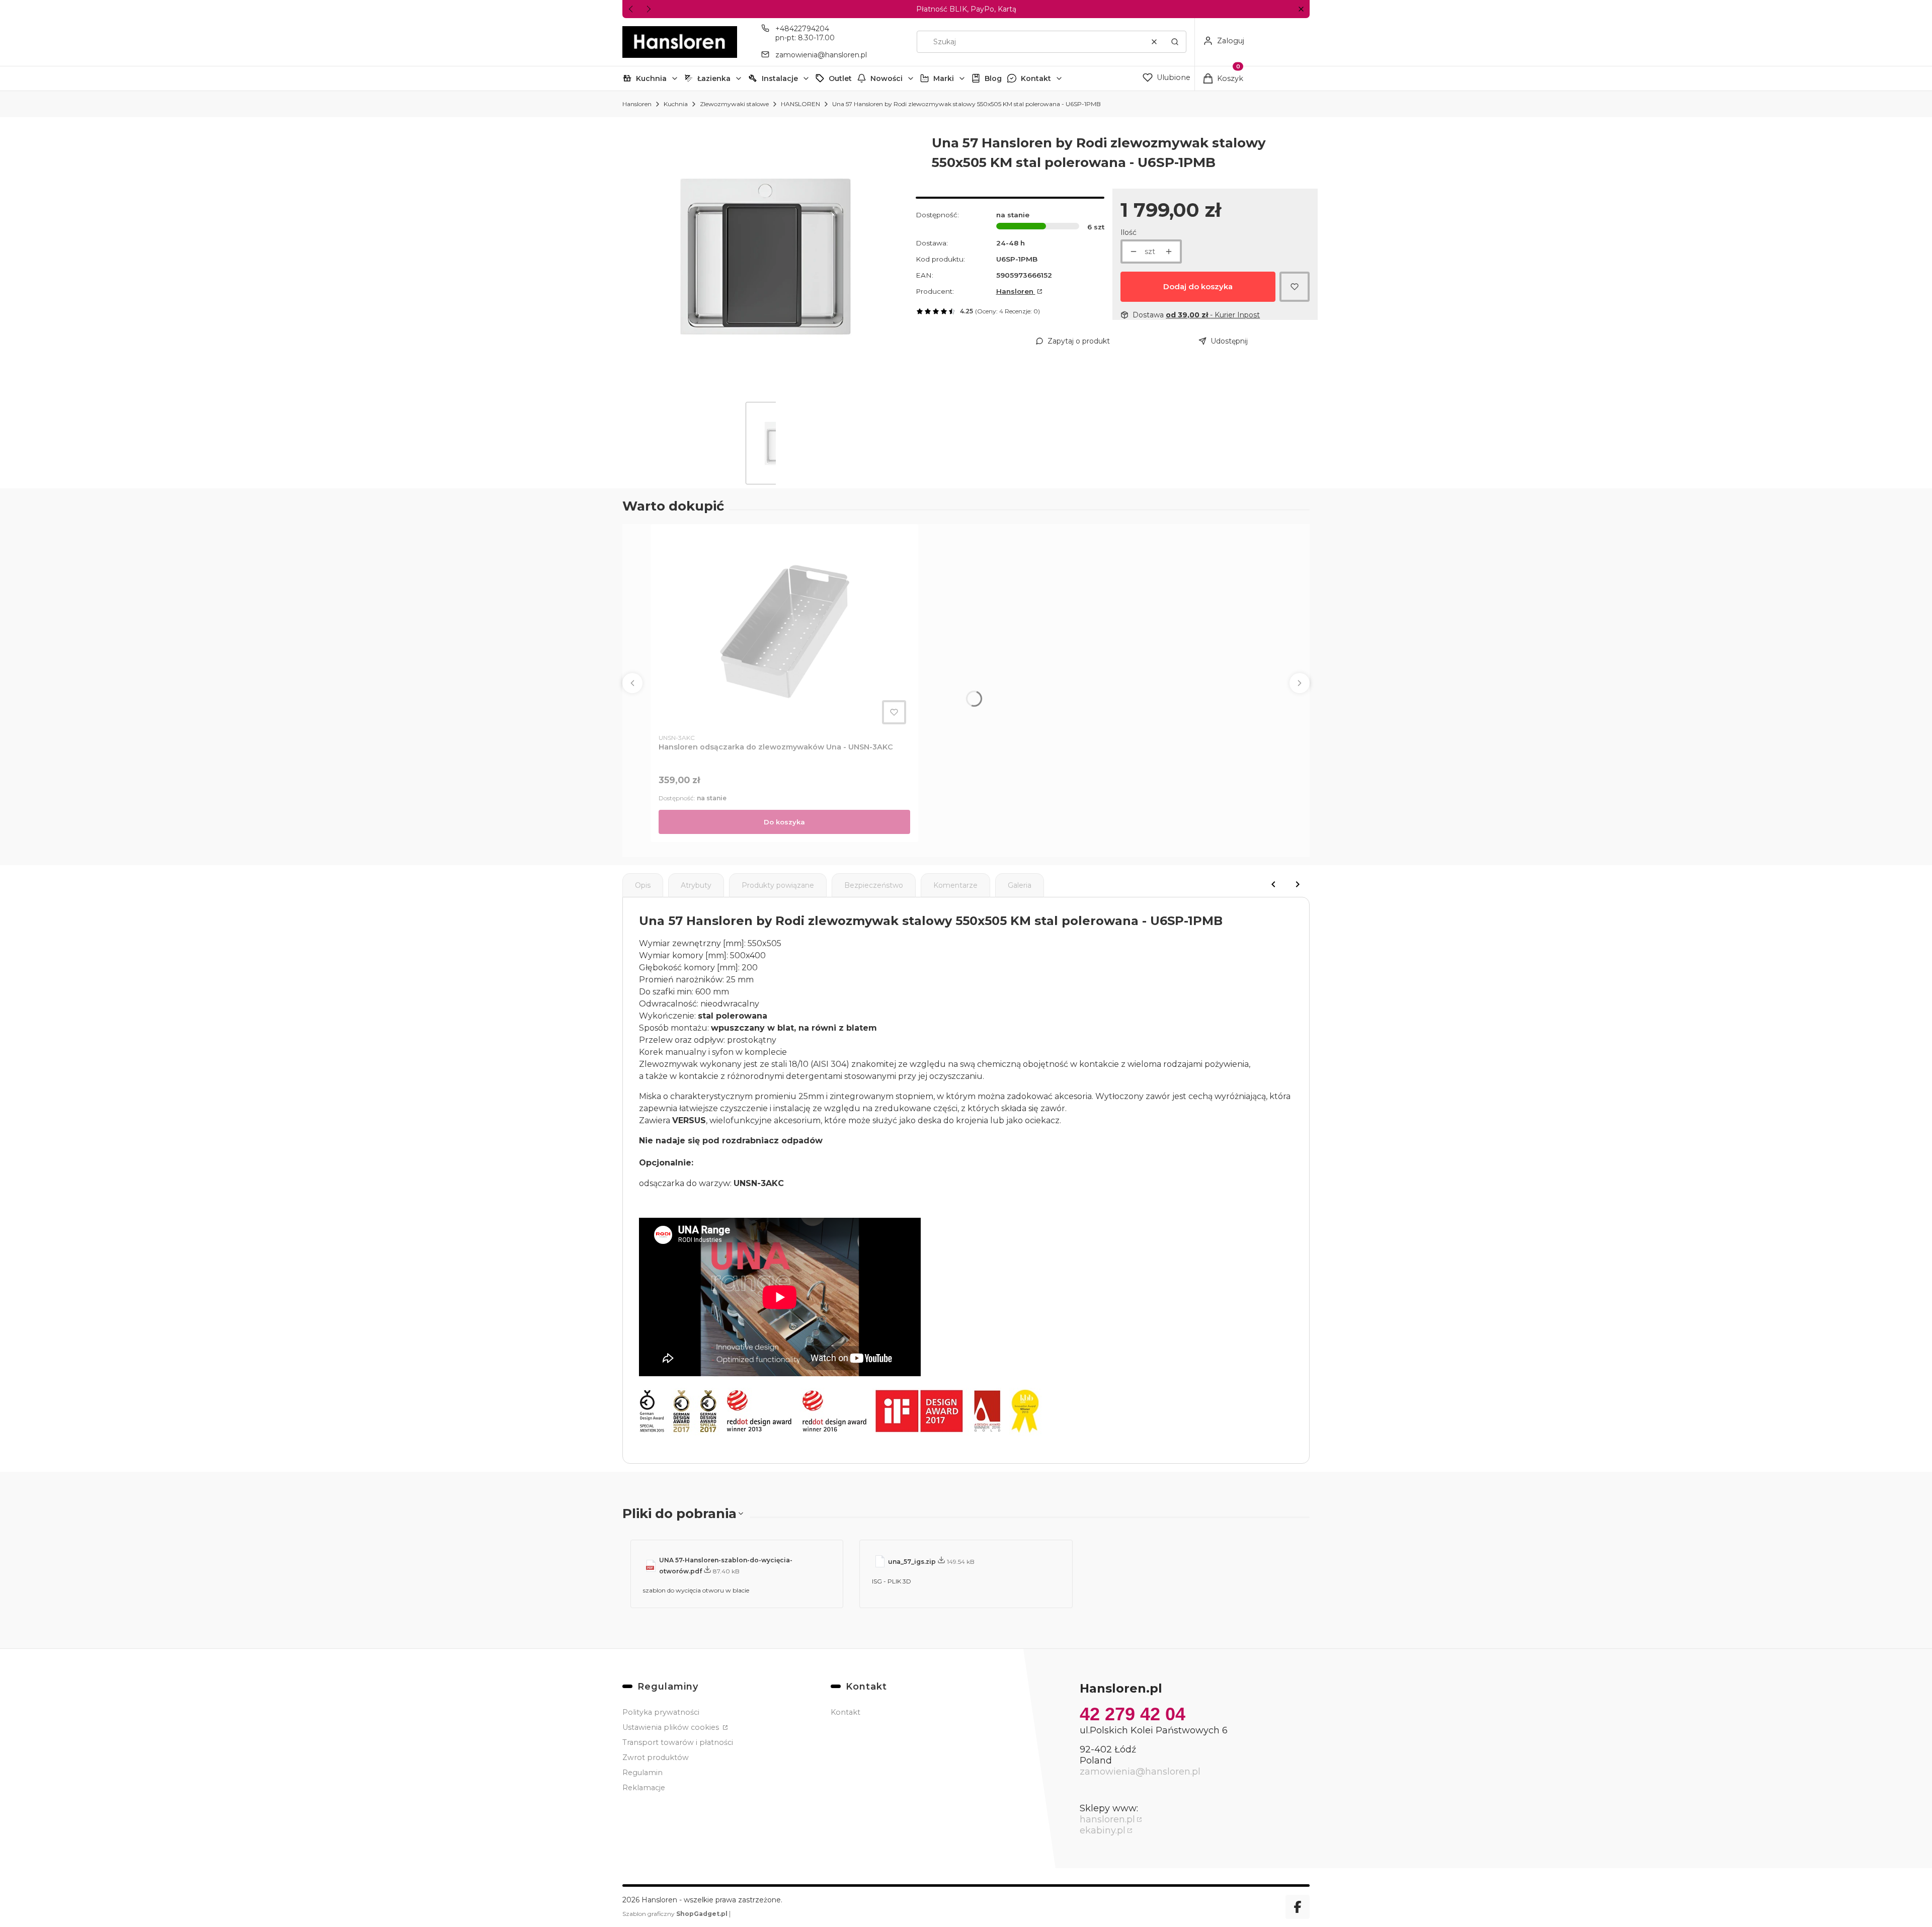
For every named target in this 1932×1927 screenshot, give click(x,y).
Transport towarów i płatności (678, 1742)
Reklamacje (644, 1788)
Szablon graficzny (675, 1914)
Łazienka (714, 78)
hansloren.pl (1107, 1819)
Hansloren (637, 104)
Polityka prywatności (661, 1712)
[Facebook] (1298, 1907)
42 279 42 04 (1133, 1714)
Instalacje (780, 78)
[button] (1301, 9)
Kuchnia (651, 78)
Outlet (840, 78)
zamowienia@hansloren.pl (821, 55)
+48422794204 (802, 29)
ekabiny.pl (1103, 1830)
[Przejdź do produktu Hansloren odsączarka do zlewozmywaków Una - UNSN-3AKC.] (784, 630)
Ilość (1129, 232)
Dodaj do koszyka (1198, 286)
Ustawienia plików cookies (672, 1727)
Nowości (887, 78)
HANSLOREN (800, 104)
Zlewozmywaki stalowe (734, 104)
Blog (993, 78)
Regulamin (642, 1773)
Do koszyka (784, 822)
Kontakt (1036, 78)
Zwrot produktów (656, 1757)
